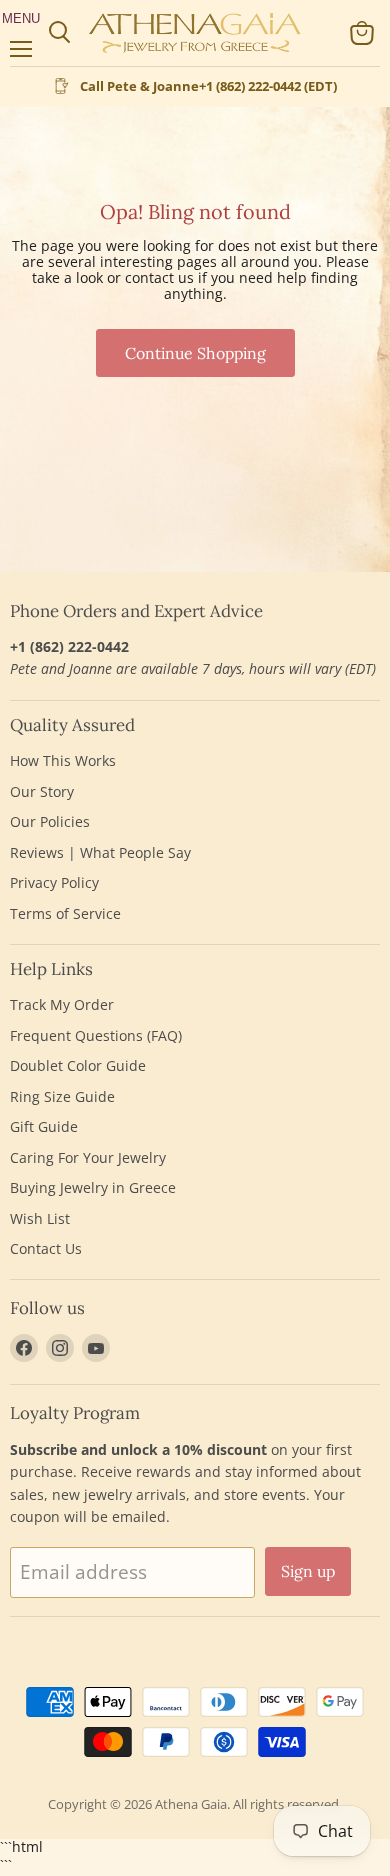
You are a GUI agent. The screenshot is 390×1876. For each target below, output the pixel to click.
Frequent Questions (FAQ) (96, 1035)
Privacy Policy (54, 882)
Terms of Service (65, 913)
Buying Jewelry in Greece (93, 1187)
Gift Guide (44, 1126)
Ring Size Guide (62, 1096)
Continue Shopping (195, 353)
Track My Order (62, 1004)
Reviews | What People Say (100, 852)
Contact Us (46, 1248)
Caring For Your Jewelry (88, 1157)
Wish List (40, 1218)
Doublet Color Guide (78, 1065)
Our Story (42, 791)
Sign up (308, 1571)
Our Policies (50, 821)
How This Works (63, 760)
